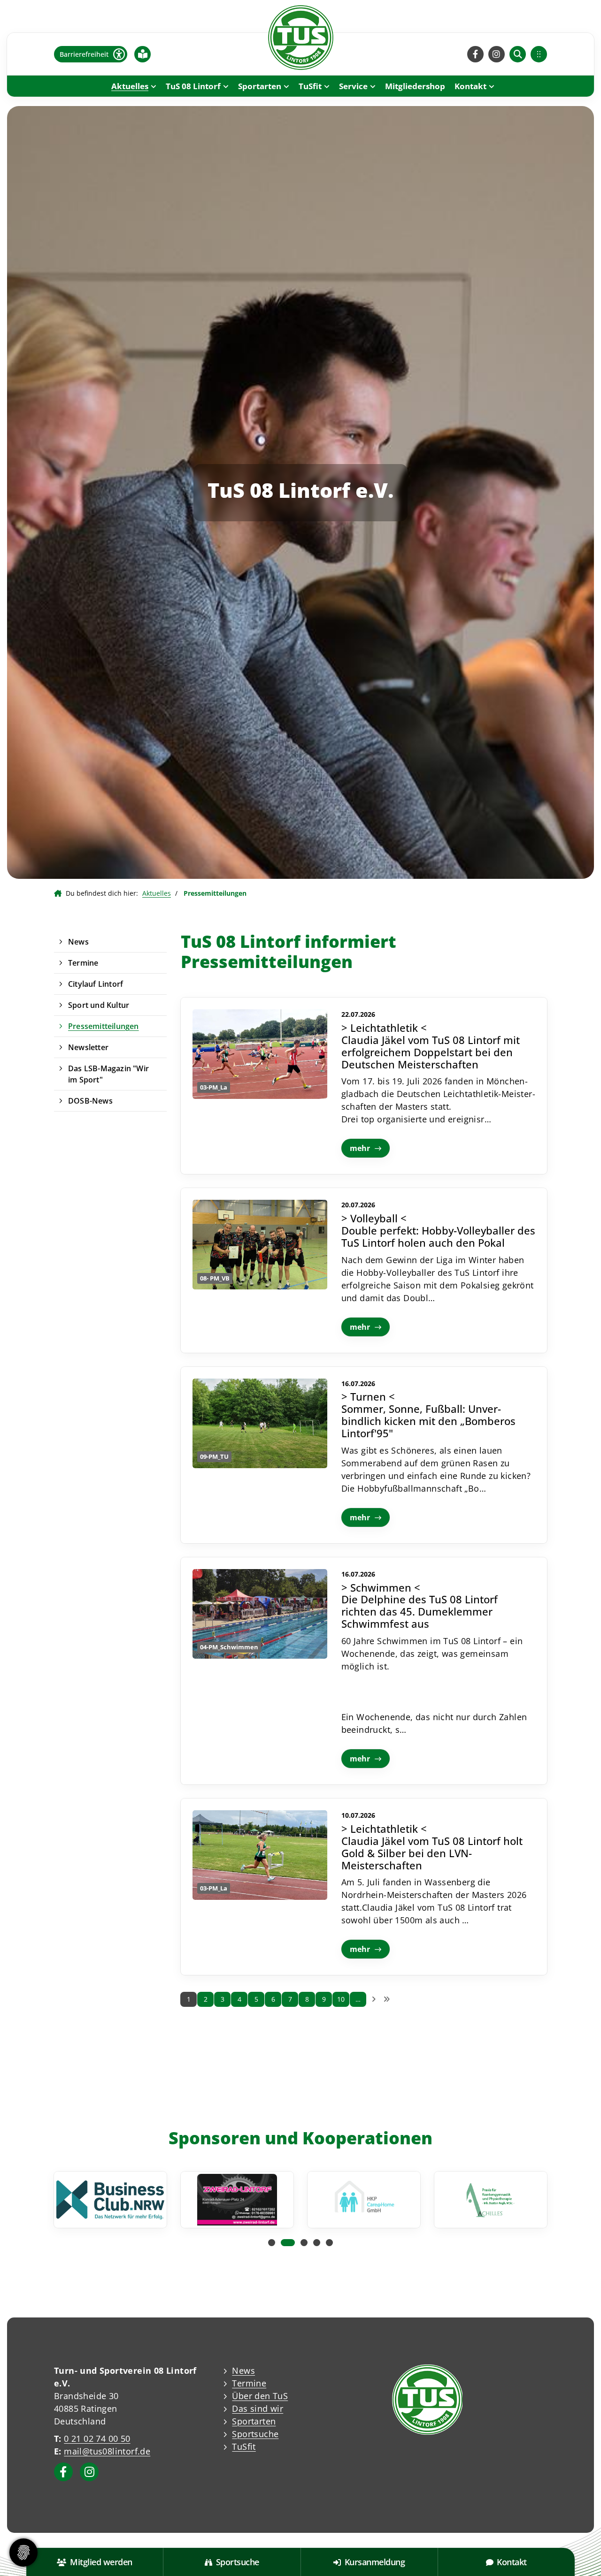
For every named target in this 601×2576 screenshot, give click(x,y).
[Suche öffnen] (518, 54)
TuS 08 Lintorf (193, 86)
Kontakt (470, 86)
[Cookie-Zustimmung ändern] (23, 2553)
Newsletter (88, 1047)
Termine (83, 963)
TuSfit (310, 86)
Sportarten (260, 86)
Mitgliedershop (415, 86)
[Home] (300, 38)
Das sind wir (258, 2408)
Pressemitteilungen (104, 1026)
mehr (360, 1148)
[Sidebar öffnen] (539, 54)
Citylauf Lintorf (96, 984)
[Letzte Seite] (386, 1999)
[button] (272, 2243)
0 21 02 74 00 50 (97, 2439)
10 (341, 1999)
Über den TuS (260, 2396)
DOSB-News (90, 1101)
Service (353, 86)
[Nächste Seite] (374, 1999)
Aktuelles (130, 86)
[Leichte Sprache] (143, 54)
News (78, 942)
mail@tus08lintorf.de (107, 2451)
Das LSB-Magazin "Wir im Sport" (108, 1074)
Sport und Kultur (99, 1005)
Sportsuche (255, 2434)
